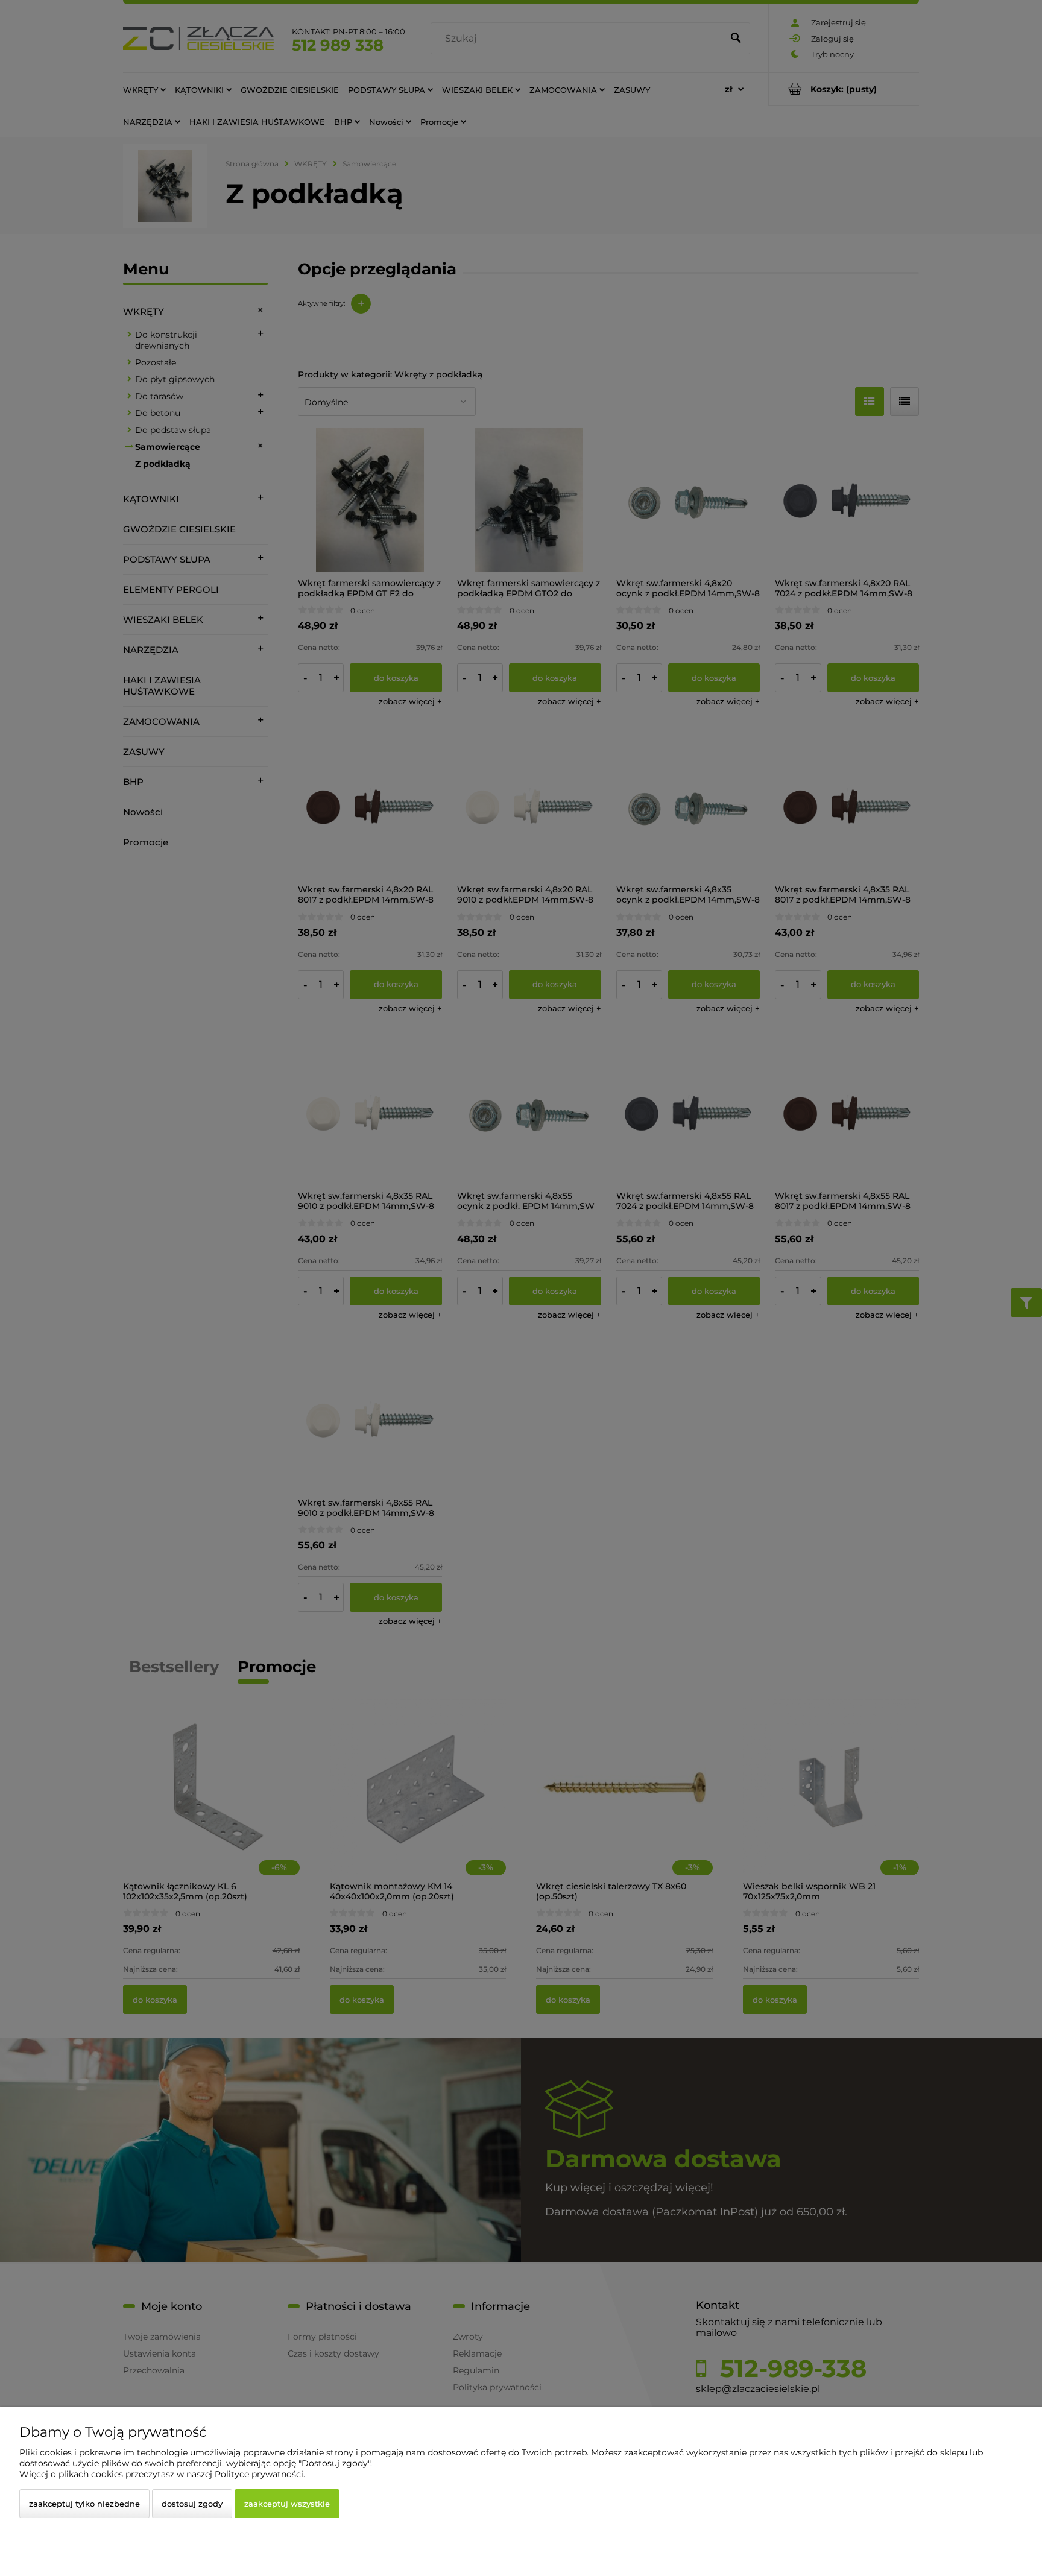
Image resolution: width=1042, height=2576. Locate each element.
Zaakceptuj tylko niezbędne (84, 2504)
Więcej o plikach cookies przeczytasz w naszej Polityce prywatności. (162, 2474)
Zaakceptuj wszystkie (287, 2504)
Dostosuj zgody (192, 2504)
